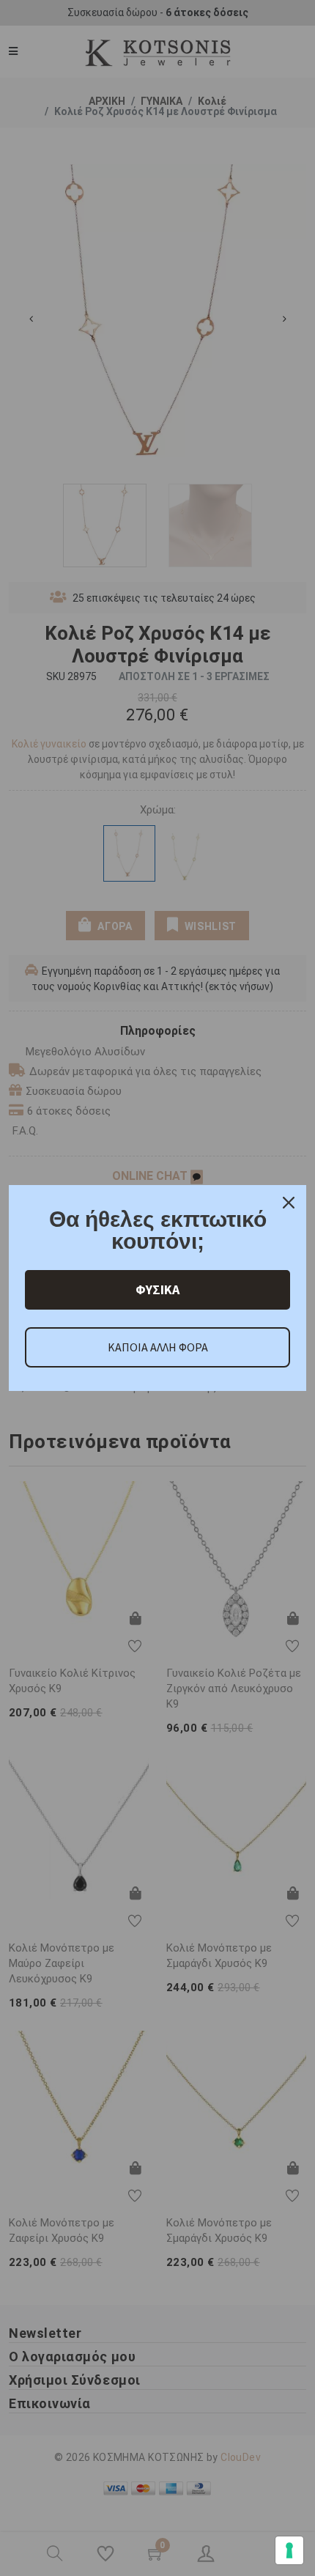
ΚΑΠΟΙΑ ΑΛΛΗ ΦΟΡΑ (158, 1347)
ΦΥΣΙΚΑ (157, 1289)
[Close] (289, 1203)
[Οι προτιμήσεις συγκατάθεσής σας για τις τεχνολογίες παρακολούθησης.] (289, 2550)
